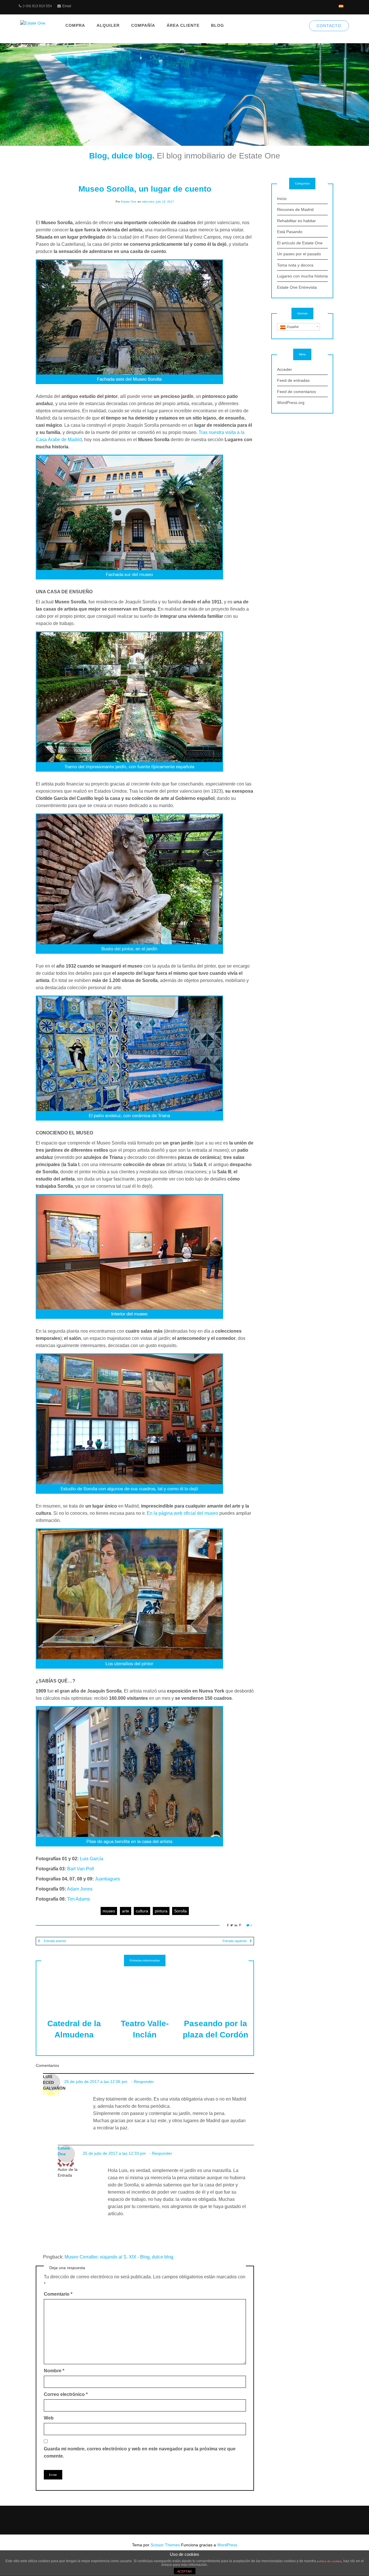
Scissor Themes (165, 2545)
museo (109, 1911)
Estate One (129, 202)
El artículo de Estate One (300, 243)
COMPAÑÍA (143, 25)
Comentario (58, 2294)
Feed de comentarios (296, 392)
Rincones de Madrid (295, 209)
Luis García (92, 1859)
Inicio (282, 199)
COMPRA (75, 25)
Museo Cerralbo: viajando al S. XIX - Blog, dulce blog (119, 2257)
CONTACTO (329, 26)
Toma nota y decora (295, 265)
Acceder (285, 369)
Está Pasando (290, 232)
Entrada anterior (55, 1941)
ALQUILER (108, 25)
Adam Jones (80, 1889)
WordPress (227, 2545)
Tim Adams (79, 1899)
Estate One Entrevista (297, 287)
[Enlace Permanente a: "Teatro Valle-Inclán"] (145, 1988)
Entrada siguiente (235, 1941)
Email (67, 6)
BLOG (218, 25)
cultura (142, 1911)
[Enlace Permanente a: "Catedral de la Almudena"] (74, 1988)
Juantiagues (107, 1879)
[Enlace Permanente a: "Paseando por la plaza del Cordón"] (216, 1988)
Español (292, 327)
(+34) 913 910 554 (37, 6)
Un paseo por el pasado (299, 254)
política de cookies (329, 2561)
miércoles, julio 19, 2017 (158, 202)
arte (126, 1911)
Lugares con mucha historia (302, 276)
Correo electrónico (66, 2394)
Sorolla (180, 1911)
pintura (161, 1911)
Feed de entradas (293, 380)
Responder (144, 2082)
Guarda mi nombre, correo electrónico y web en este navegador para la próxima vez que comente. (140, 2452)
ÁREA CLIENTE (183, 25)
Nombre (54, 2371)
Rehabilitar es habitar (296, 221)
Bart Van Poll (81, 1869)
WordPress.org (291, 403)
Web (49, 2418)
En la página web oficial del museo (182, 1513)
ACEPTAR (184, 2571)
